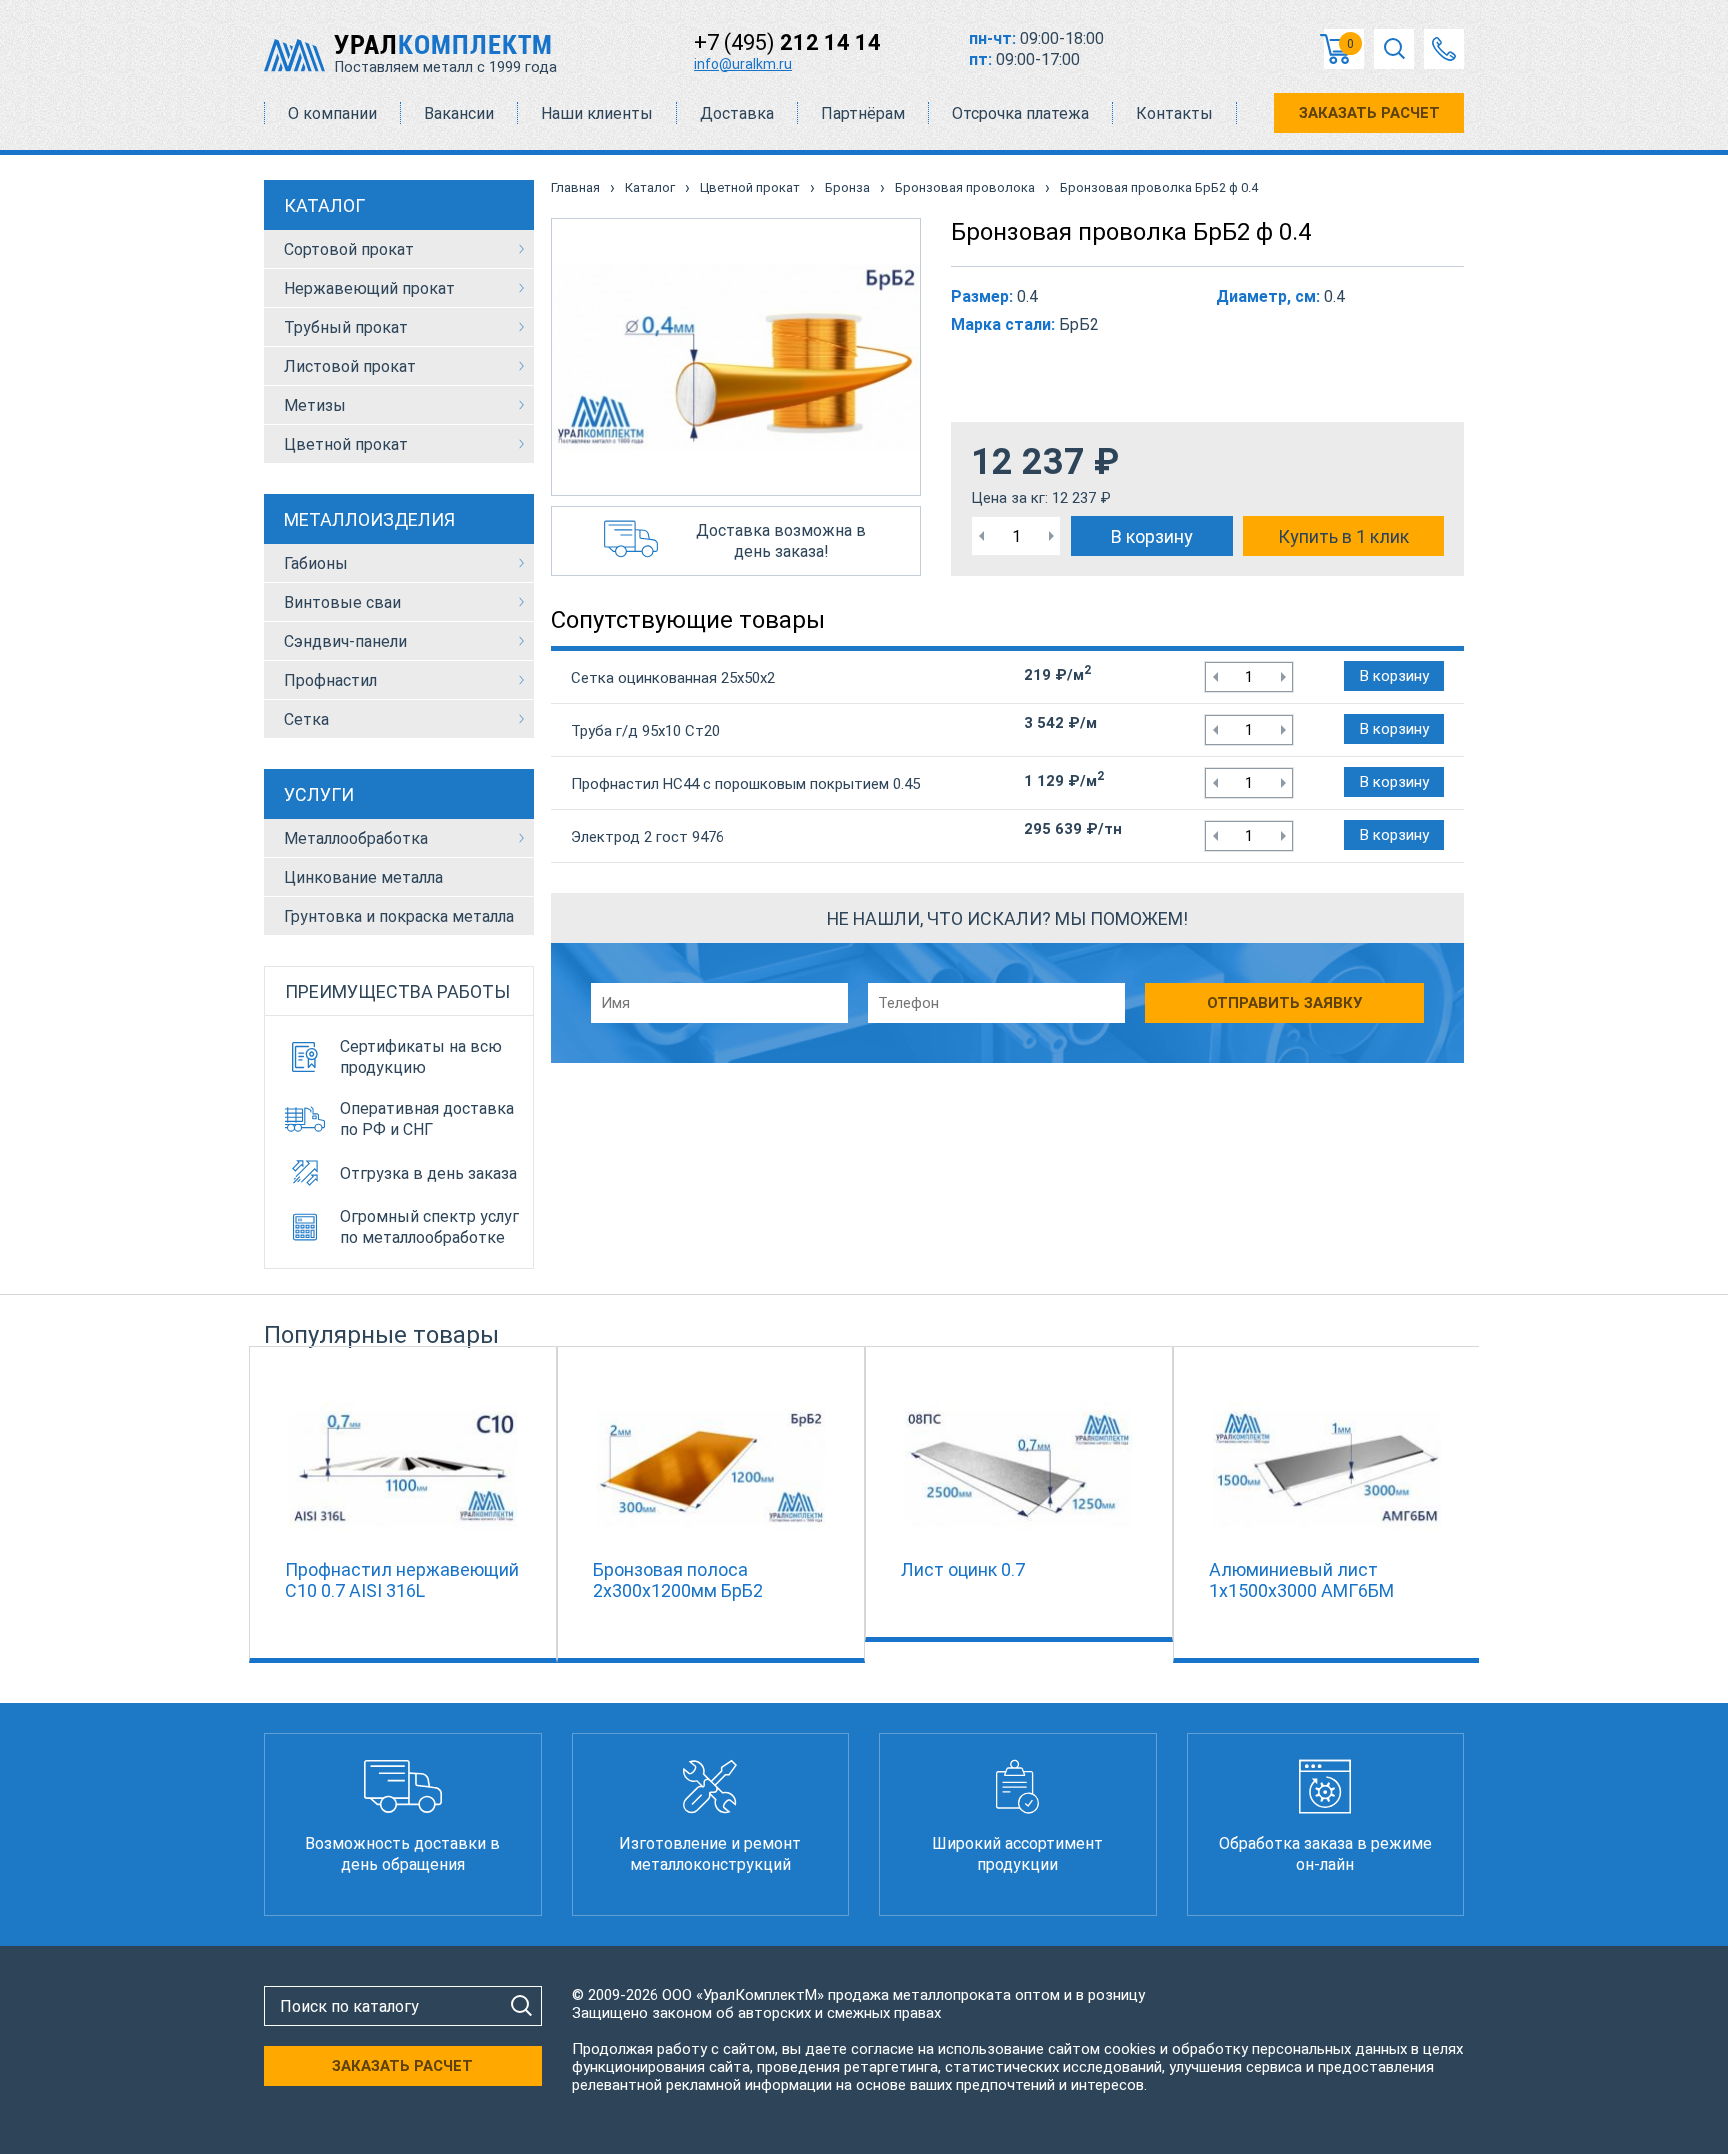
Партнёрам (863, 113)
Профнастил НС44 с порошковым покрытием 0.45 (745, 784)
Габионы (316, 563)
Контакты (1174, 113)
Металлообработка (356, 838)
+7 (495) (787, 42)
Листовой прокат (350, 366)
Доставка (737, 113)
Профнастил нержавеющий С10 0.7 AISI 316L (402, 1580)
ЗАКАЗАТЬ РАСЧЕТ (1369, 113)
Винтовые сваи (342, 602)
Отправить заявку (1284, 1003)
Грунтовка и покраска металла (399, 916)
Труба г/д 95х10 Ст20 (645, 731)
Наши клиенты (597, 113)
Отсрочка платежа (1020, 113)
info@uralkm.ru (743, 64)
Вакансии (459, 113)
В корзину (1152, 536)
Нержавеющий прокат (369, 288)
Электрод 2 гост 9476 (647, 837)
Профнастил (330, 680)
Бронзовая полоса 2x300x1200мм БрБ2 (678, 1580)
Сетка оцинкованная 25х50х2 (673, 678)
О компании (332, 113)
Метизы (315, 405)
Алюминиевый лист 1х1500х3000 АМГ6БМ (1301, 1580)
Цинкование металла (363, 877)
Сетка (306, 719)
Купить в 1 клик (1343, 536)
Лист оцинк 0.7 (963, 1569)
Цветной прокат (346, 444)
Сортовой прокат (349, 249)
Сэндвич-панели (345, 641)
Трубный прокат (346, 327)
